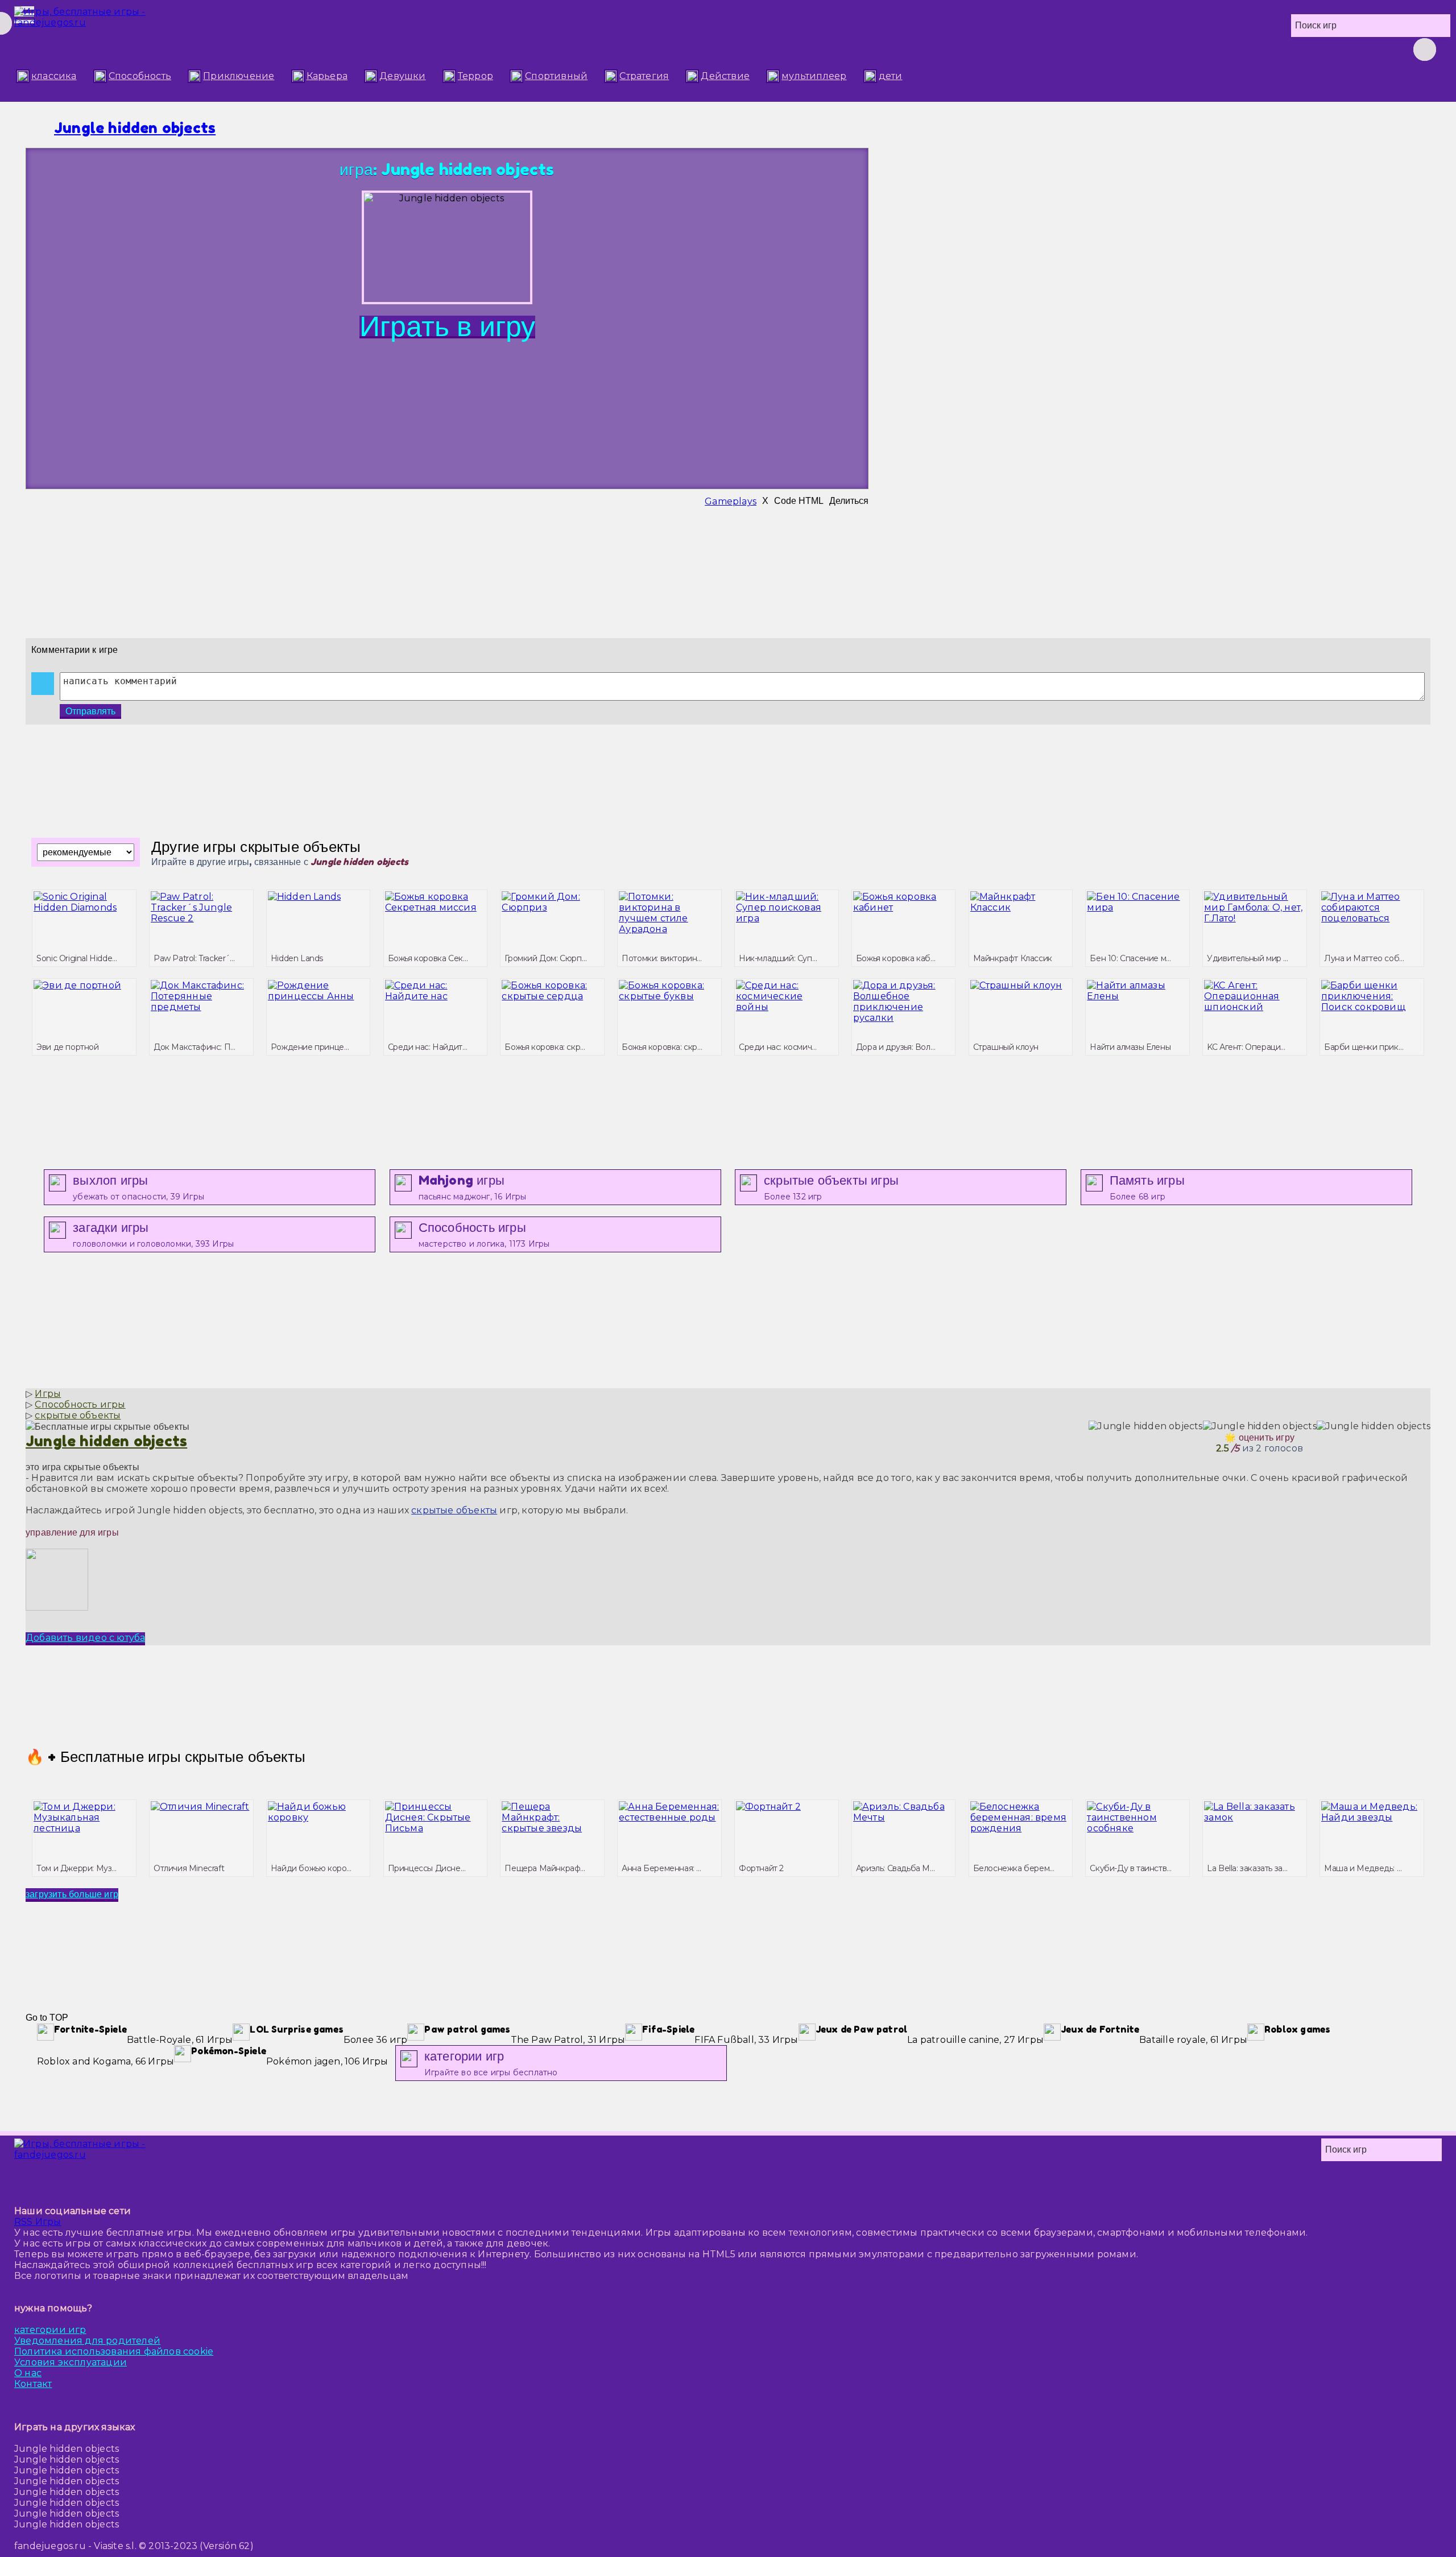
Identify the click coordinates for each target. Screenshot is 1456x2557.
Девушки (402, 76)
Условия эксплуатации (71, 2362)
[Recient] (1265, 49)
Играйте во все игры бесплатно (491, 2063)
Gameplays (731, 501)
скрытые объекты (454, 1510)
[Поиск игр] (1425, 49)
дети (891, 76)
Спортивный (556, 76)
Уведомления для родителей (87, 2341)
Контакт (33, 2384)
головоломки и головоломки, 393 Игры (153, 1234)
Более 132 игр (831, 1187)
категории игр (50, 2330)
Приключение (239, 76)
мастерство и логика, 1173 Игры (484, 1234)
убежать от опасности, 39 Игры (138, 1187)
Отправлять (90, 711)
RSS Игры (38, 2222)
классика (54, 76)
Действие (725, 76)
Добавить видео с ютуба (85, 1638)
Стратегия (644, 76)
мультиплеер (814, 76)
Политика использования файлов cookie (114, 2351)
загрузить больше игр (72, 1894)
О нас (28, 2373)
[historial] (1180, 49)
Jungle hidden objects (135, 128)
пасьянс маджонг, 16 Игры (473, 1187)
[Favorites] (1237, 49)
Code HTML (799, 501)
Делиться (849, 501)
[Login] (1209, 49)
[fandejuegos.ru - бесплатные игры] (117, 2161)
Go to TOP (47, 2018)
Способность (140, 76)
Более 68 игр (1147, 1187)
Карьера (327, 76)
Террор (475, 76)
